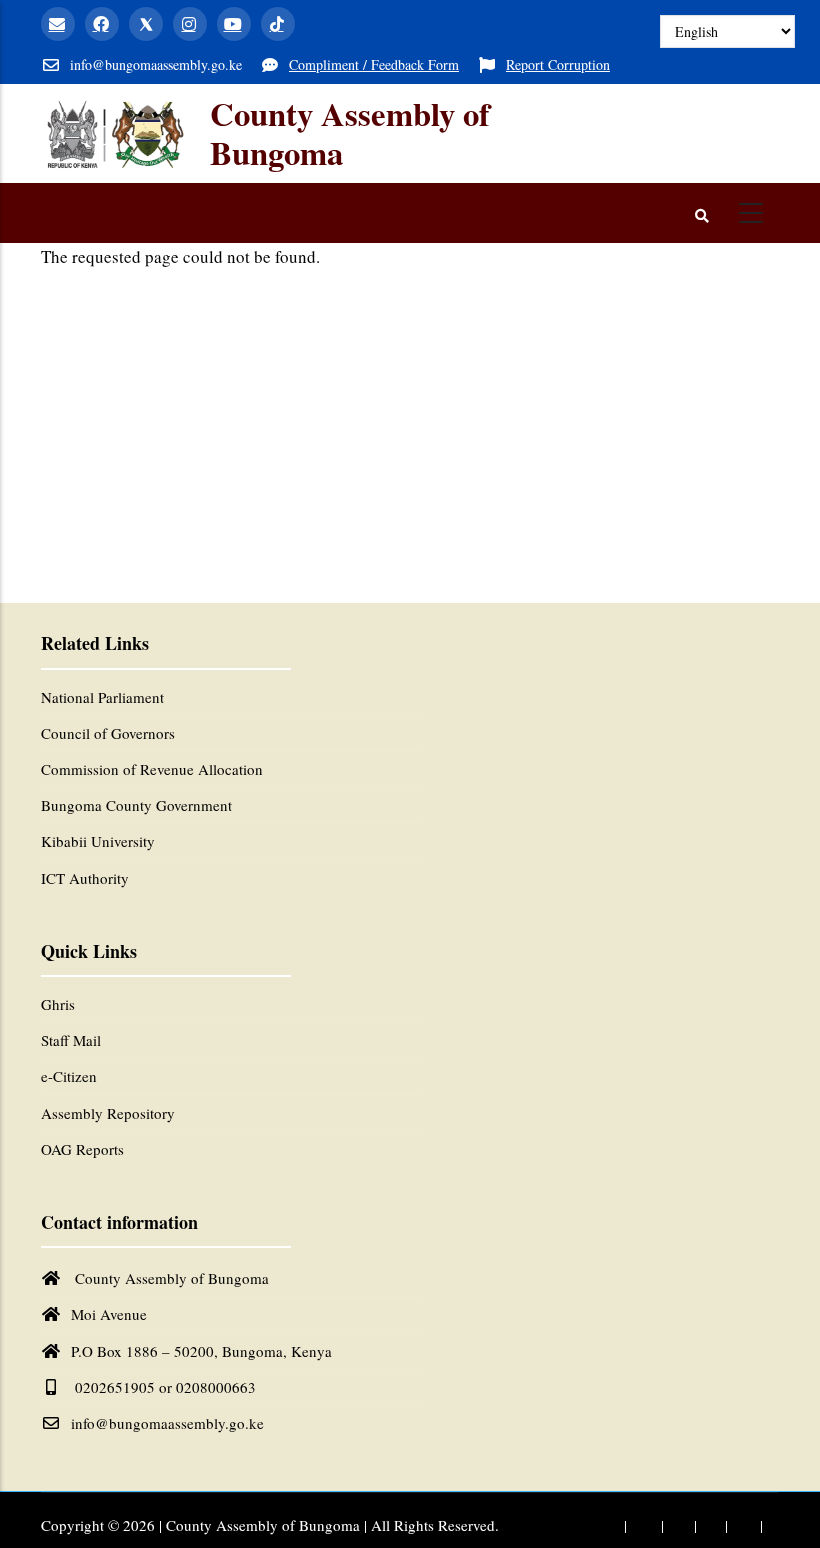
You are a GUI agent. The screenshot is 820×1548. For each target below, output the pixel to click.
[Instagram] (190, 24)
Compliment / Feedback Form (374, 64)
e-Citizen (69, 1076)
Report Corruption (558, 64)
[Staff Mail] (58, 24)
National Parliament (102, 697)
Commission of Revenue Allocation (152, 769)
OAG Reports (82, 1149)
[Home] (115, 133)
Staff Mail (71, 1040)
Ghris (58, 1004)
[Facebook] (102, 24)
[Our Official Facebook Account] (638, 1526)
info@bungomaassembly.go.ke (167, 1423)
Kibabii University (98, 841)
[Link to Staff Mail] (601, 1526)
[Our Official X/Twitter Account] (675, 1526)
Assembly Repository (108, 1113)
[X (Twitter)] (146, 24)
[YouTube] (234, 24)
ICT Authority (85, 878)
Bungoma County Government (136, 805)
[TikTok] (278, 24)
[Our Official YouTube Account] (740, 1526)
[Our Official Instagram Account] (707, 1526)
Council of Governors (108, 733)
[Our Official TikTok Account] (773, 1526)
